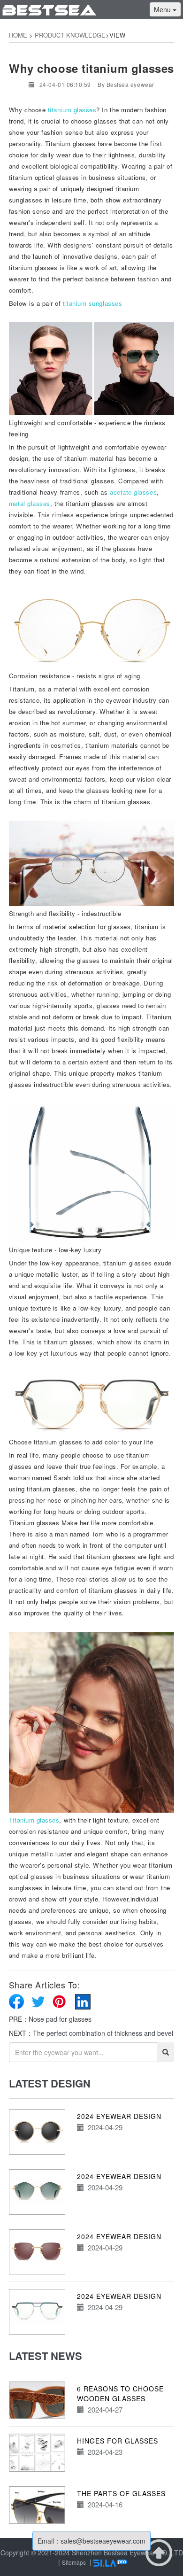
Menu (163, 9)
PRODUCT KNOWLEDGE (70, 35)
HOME (18, 35)
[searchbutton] (166, 2052)
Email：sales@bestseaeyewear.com (91, 2541)
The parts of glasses (121, 2493)
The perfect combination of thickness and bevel (103, 2033)
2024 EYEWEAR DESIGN (119, 2116)
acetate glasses (133, 492)
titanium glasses (72, 110)
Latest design (50, 2083)
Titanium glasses (34, 1820)
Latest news (46, 2356)
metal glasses (30, 503)
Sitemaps (74, 2562)
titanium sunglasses (92, 303)
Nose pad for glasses (60, 2019)
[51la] (110, 2562)
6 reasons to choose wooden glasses (120, 2394)
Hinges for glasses (118, 2441)
